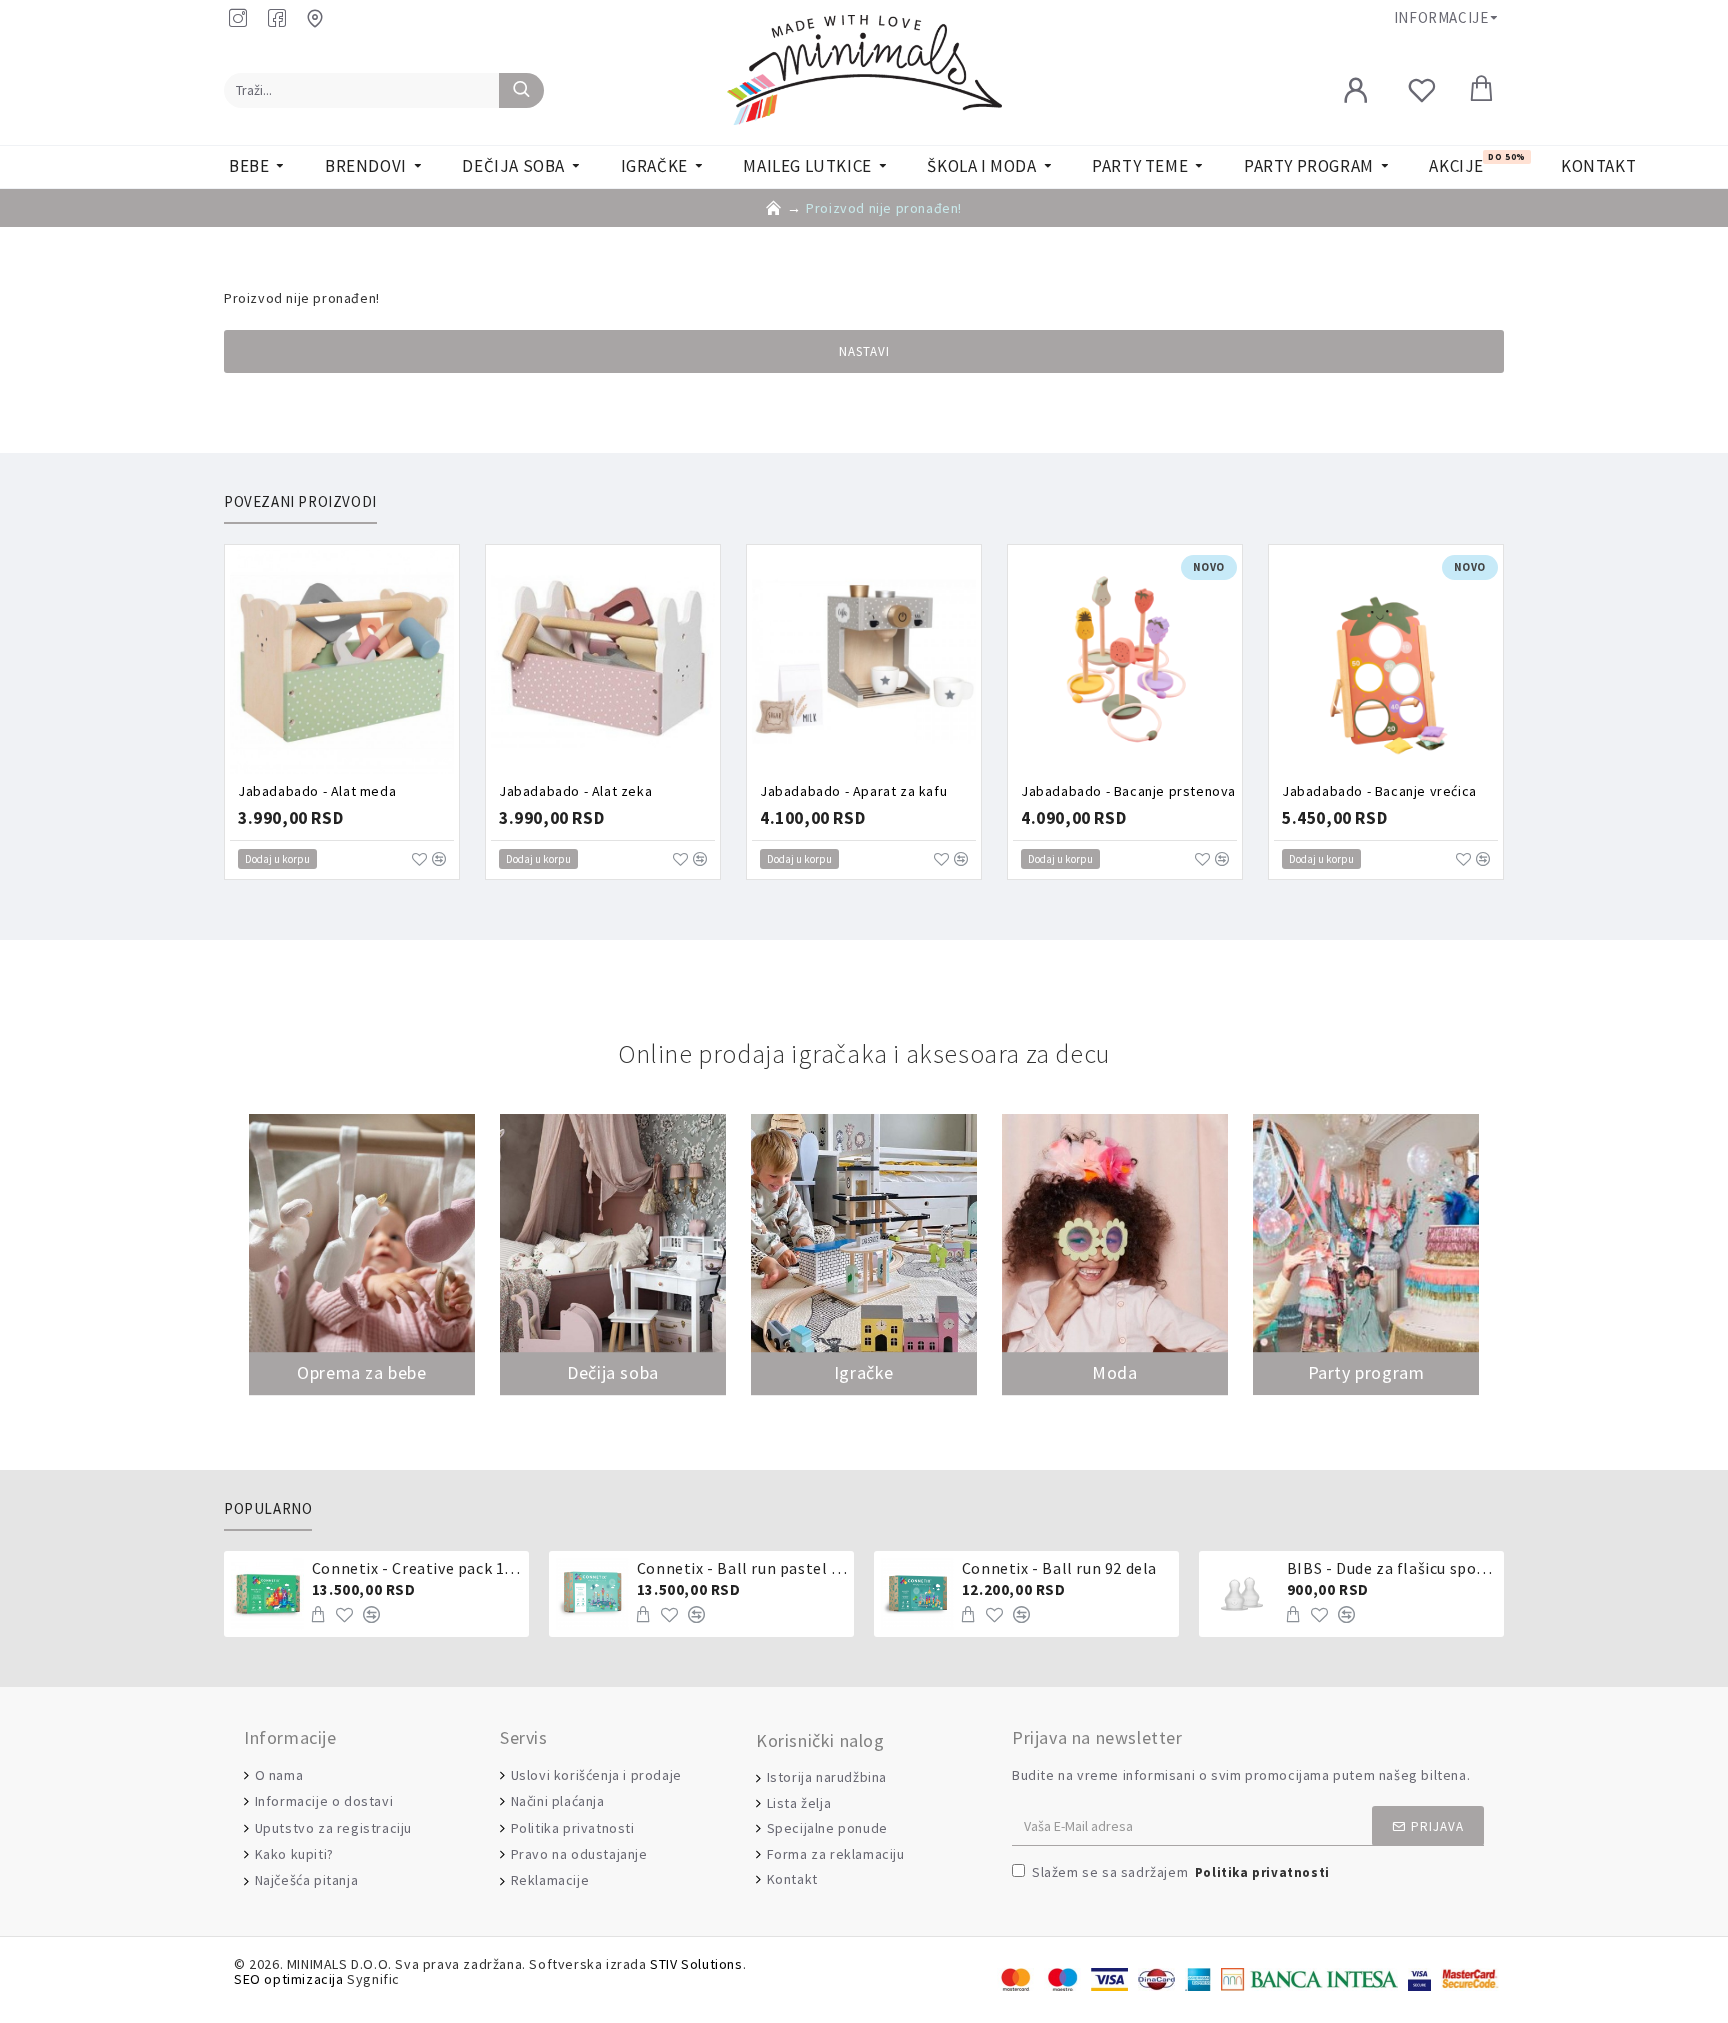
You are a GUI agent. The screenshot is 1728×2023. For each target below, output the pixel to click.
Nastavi (864, 351)
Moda (1114, 1372)
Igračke (864, 1372)
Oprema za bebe (361, 1372)
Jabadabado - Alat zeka (575, 791)
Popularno (268, 1509)
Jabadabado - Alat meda (317, 791)
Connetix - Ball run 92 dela (1059, 1568)
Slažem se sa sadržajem (1181, 1872)
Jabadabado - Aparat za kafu (853, 791)
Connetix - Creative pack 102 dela (417, 1568)
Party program (1366, 1372)
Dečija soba (613, 1372)
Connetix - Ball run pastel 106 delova (742, 1568)
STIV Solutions (696, 1964)
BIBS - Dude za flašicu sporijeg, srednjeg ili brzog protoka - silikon (1392, 1568)
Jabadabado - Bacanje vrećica (1379, 791)
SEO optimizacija (289, 1979)
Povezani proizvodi (300, 502)
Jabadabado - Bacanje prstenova (1128, 791)
